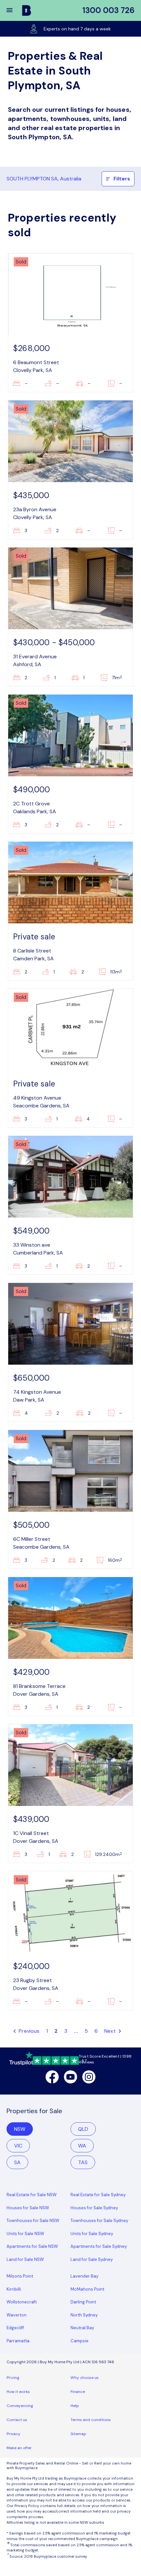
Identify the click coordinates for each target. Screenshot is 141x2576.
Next (111, 2031)
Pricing (13, 2378)
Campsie (80, 2341)
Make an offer (19, 2448)
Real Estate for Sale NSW (32, 2195)
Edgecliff (15, 2328)
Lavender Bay (84, 2276)
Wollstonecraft (22, 2302)
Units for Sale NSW (25, 2234)
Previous (29, 2031)
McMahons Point (87, 2289)
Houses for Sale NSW (28, 2208)
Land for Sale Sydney (92, 2259)
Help (75, 2406)
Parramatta (18, 2341)
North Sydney (84, 2315)
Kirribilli (14, 2289)
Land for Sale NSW (25, 2259)
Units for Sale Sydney (92, 2234)
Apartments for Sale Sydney (99, 2246)
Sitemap (78, 2434)
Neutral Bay (82, 2328)
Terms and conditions (91, 2420)
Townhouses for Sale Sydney (99, 2221)
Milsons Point (20, 2276)
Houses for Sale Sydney (94, 2208)
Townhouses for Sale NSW (33, 2221)
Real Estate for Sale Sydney (98, 2195)
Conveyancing (20, 2406)
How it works (18, 2392)
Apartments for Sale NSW (32, 2246)
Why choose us (85, 2378)
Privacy (13, 2434)
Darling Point (83, 2302)
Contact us (17, 2420)
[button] (14, 10)
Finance (78, 2392)
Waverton (17, 2315)
